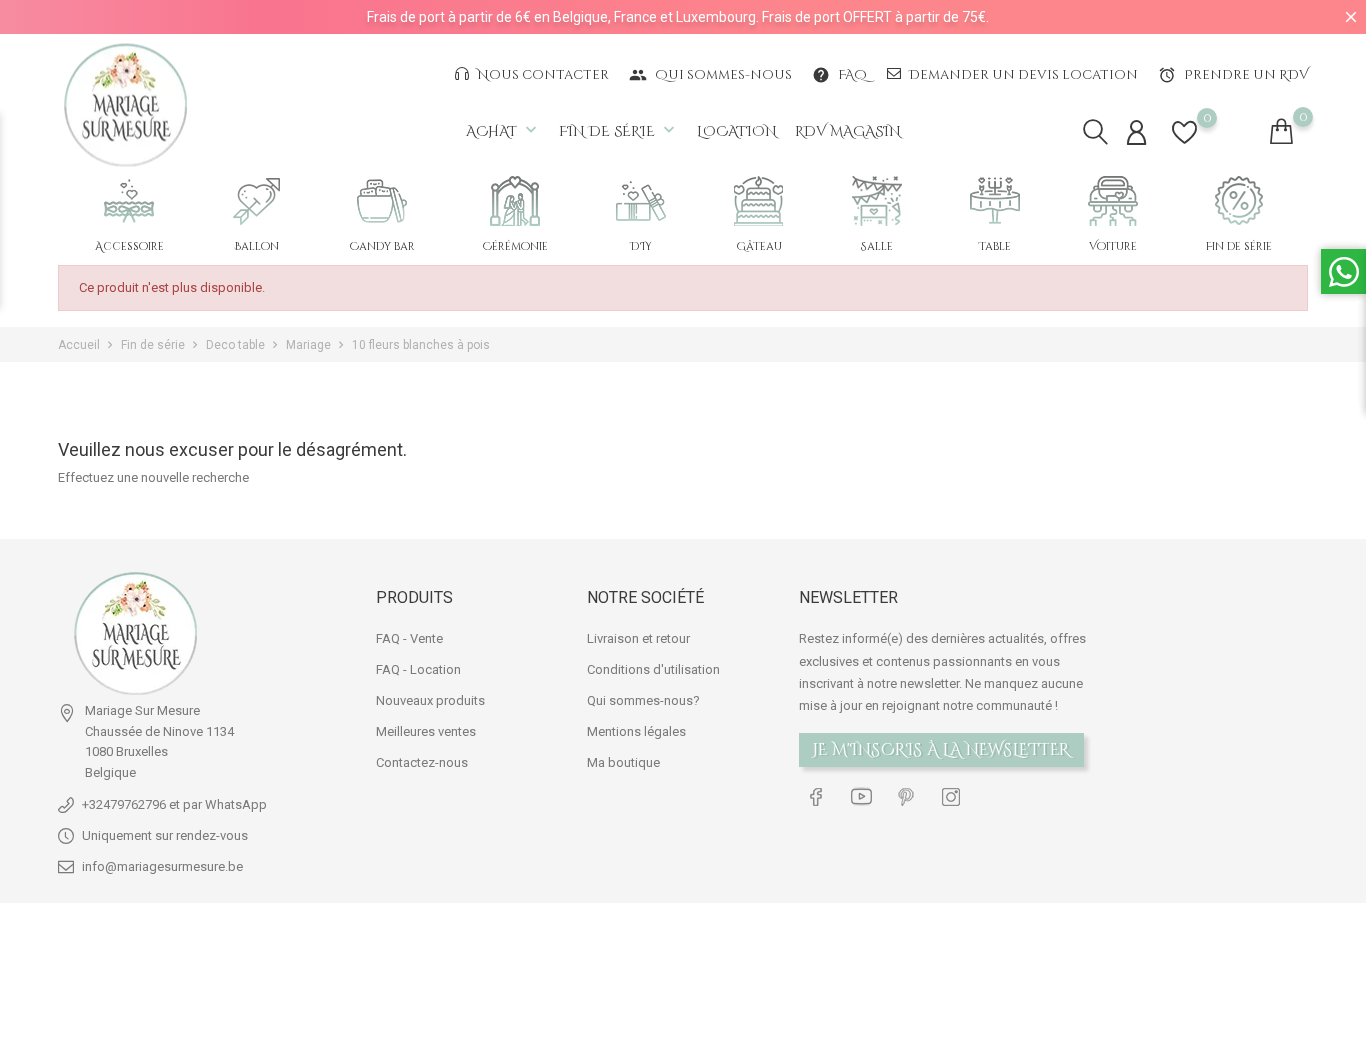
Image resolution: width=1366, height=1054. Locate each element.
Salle (877, 246)
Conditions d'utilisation (653, 669)
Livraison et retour (638, 638)
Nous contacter (541, 75)
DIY (641, 246)
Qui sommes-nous (710, 75)
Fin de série (619, 130)
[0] (1184, 144)
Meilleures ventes (426, 731)
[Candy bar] (382, 201)
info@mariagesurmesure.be (162, 866)
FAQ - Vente (409, 638)
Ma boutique (623, 762)
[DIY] (641, 201)
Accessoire (129, 246)
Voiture (1113, 246)
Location (737, 131)
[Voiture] (1113, 201)
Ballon (256, 246)
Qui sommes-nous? (643, 700)
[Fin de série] (1239, 201)
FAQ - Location (418, 669)
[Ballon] (257, 201)
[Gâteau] (759, 201)
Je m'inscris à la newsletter (941, 750)
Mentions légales (636, 731)
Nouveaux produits (430, 700)
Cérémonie (515, 246)
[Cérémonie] (515, 201)
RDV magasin (848, 131)
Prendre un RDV (1233, 75)
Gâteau (759, 246)
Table (995, 246)
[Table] (995, 201)
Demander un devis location (1022, 75)
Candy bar (382, 246)
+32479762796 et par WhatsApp (174, 804)
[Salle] (877, 201)
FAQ (839, 75)
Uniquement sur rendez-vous (165, 835)
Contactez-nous (422, 762)
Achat (503, 130)
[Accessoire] (129, 201)
